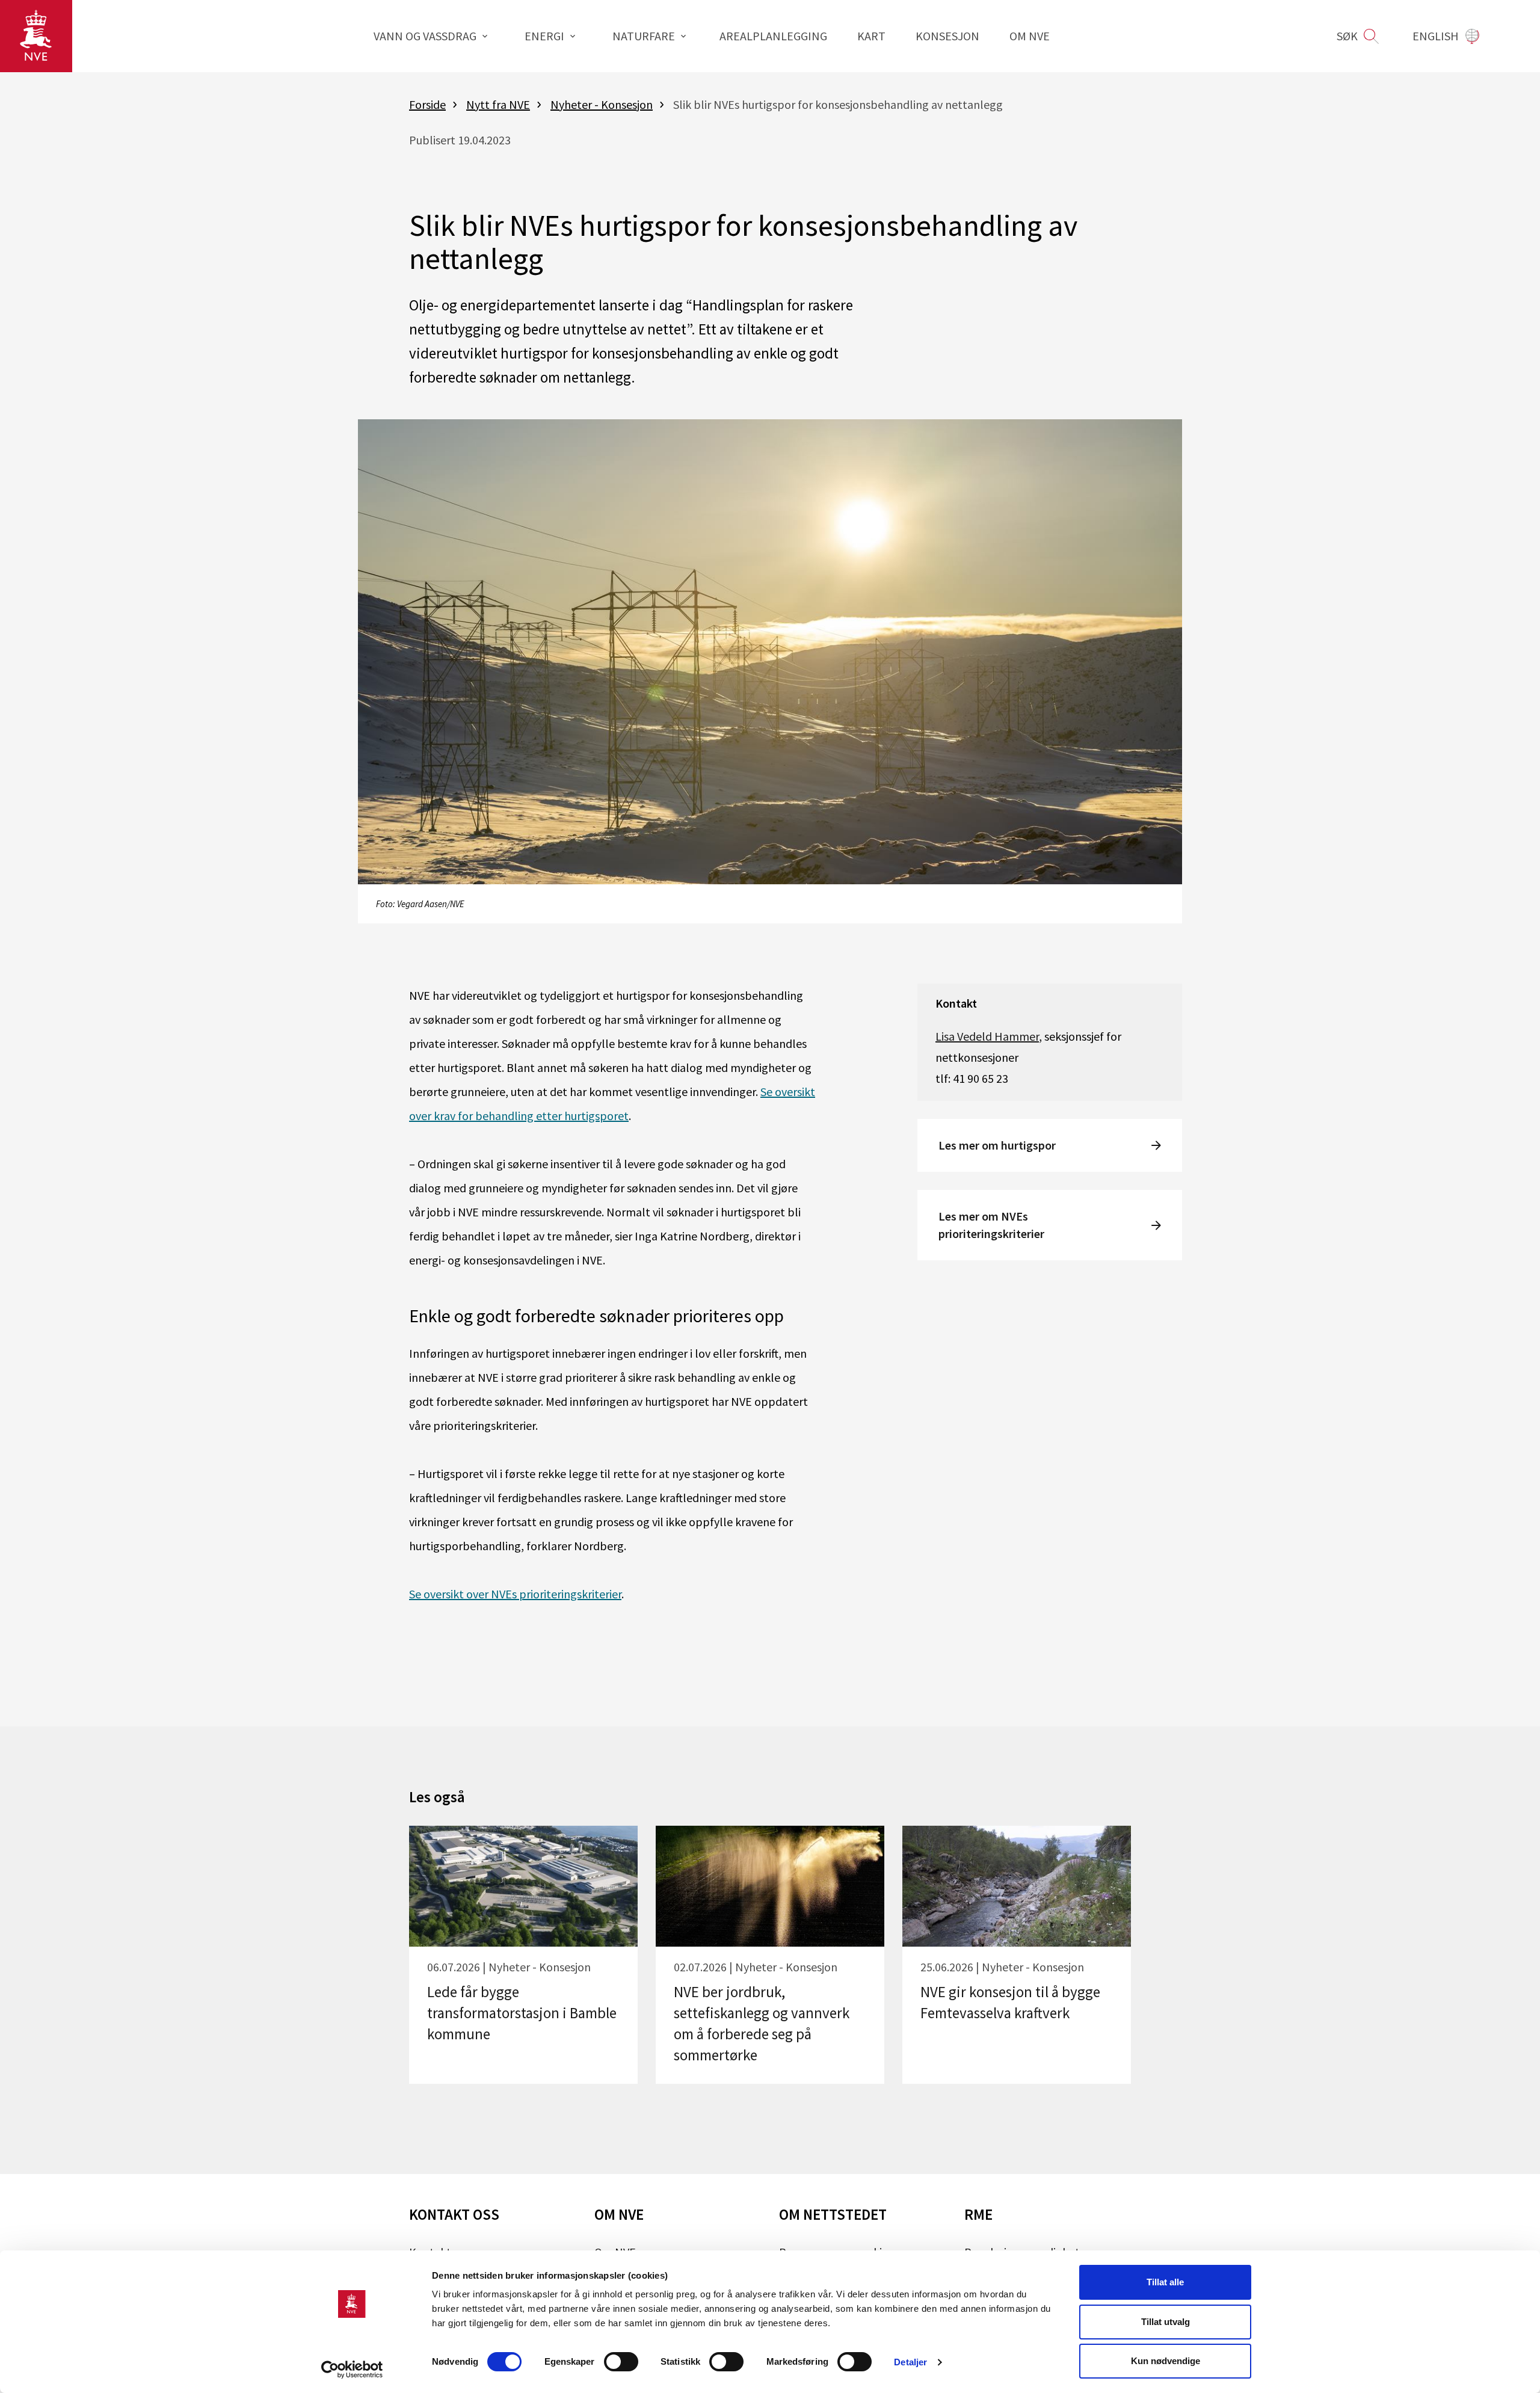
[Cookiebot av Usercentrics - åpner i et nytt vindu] (352, 2370)
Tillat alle (1165, 2282)
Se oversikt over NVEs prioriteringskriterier (515, 1594)
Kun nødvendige (1166, 2361)
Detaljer (910, 2362)
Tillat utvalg (1166, 2322)
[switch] (621, 2362)
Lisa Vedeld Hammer (987, 1036)
